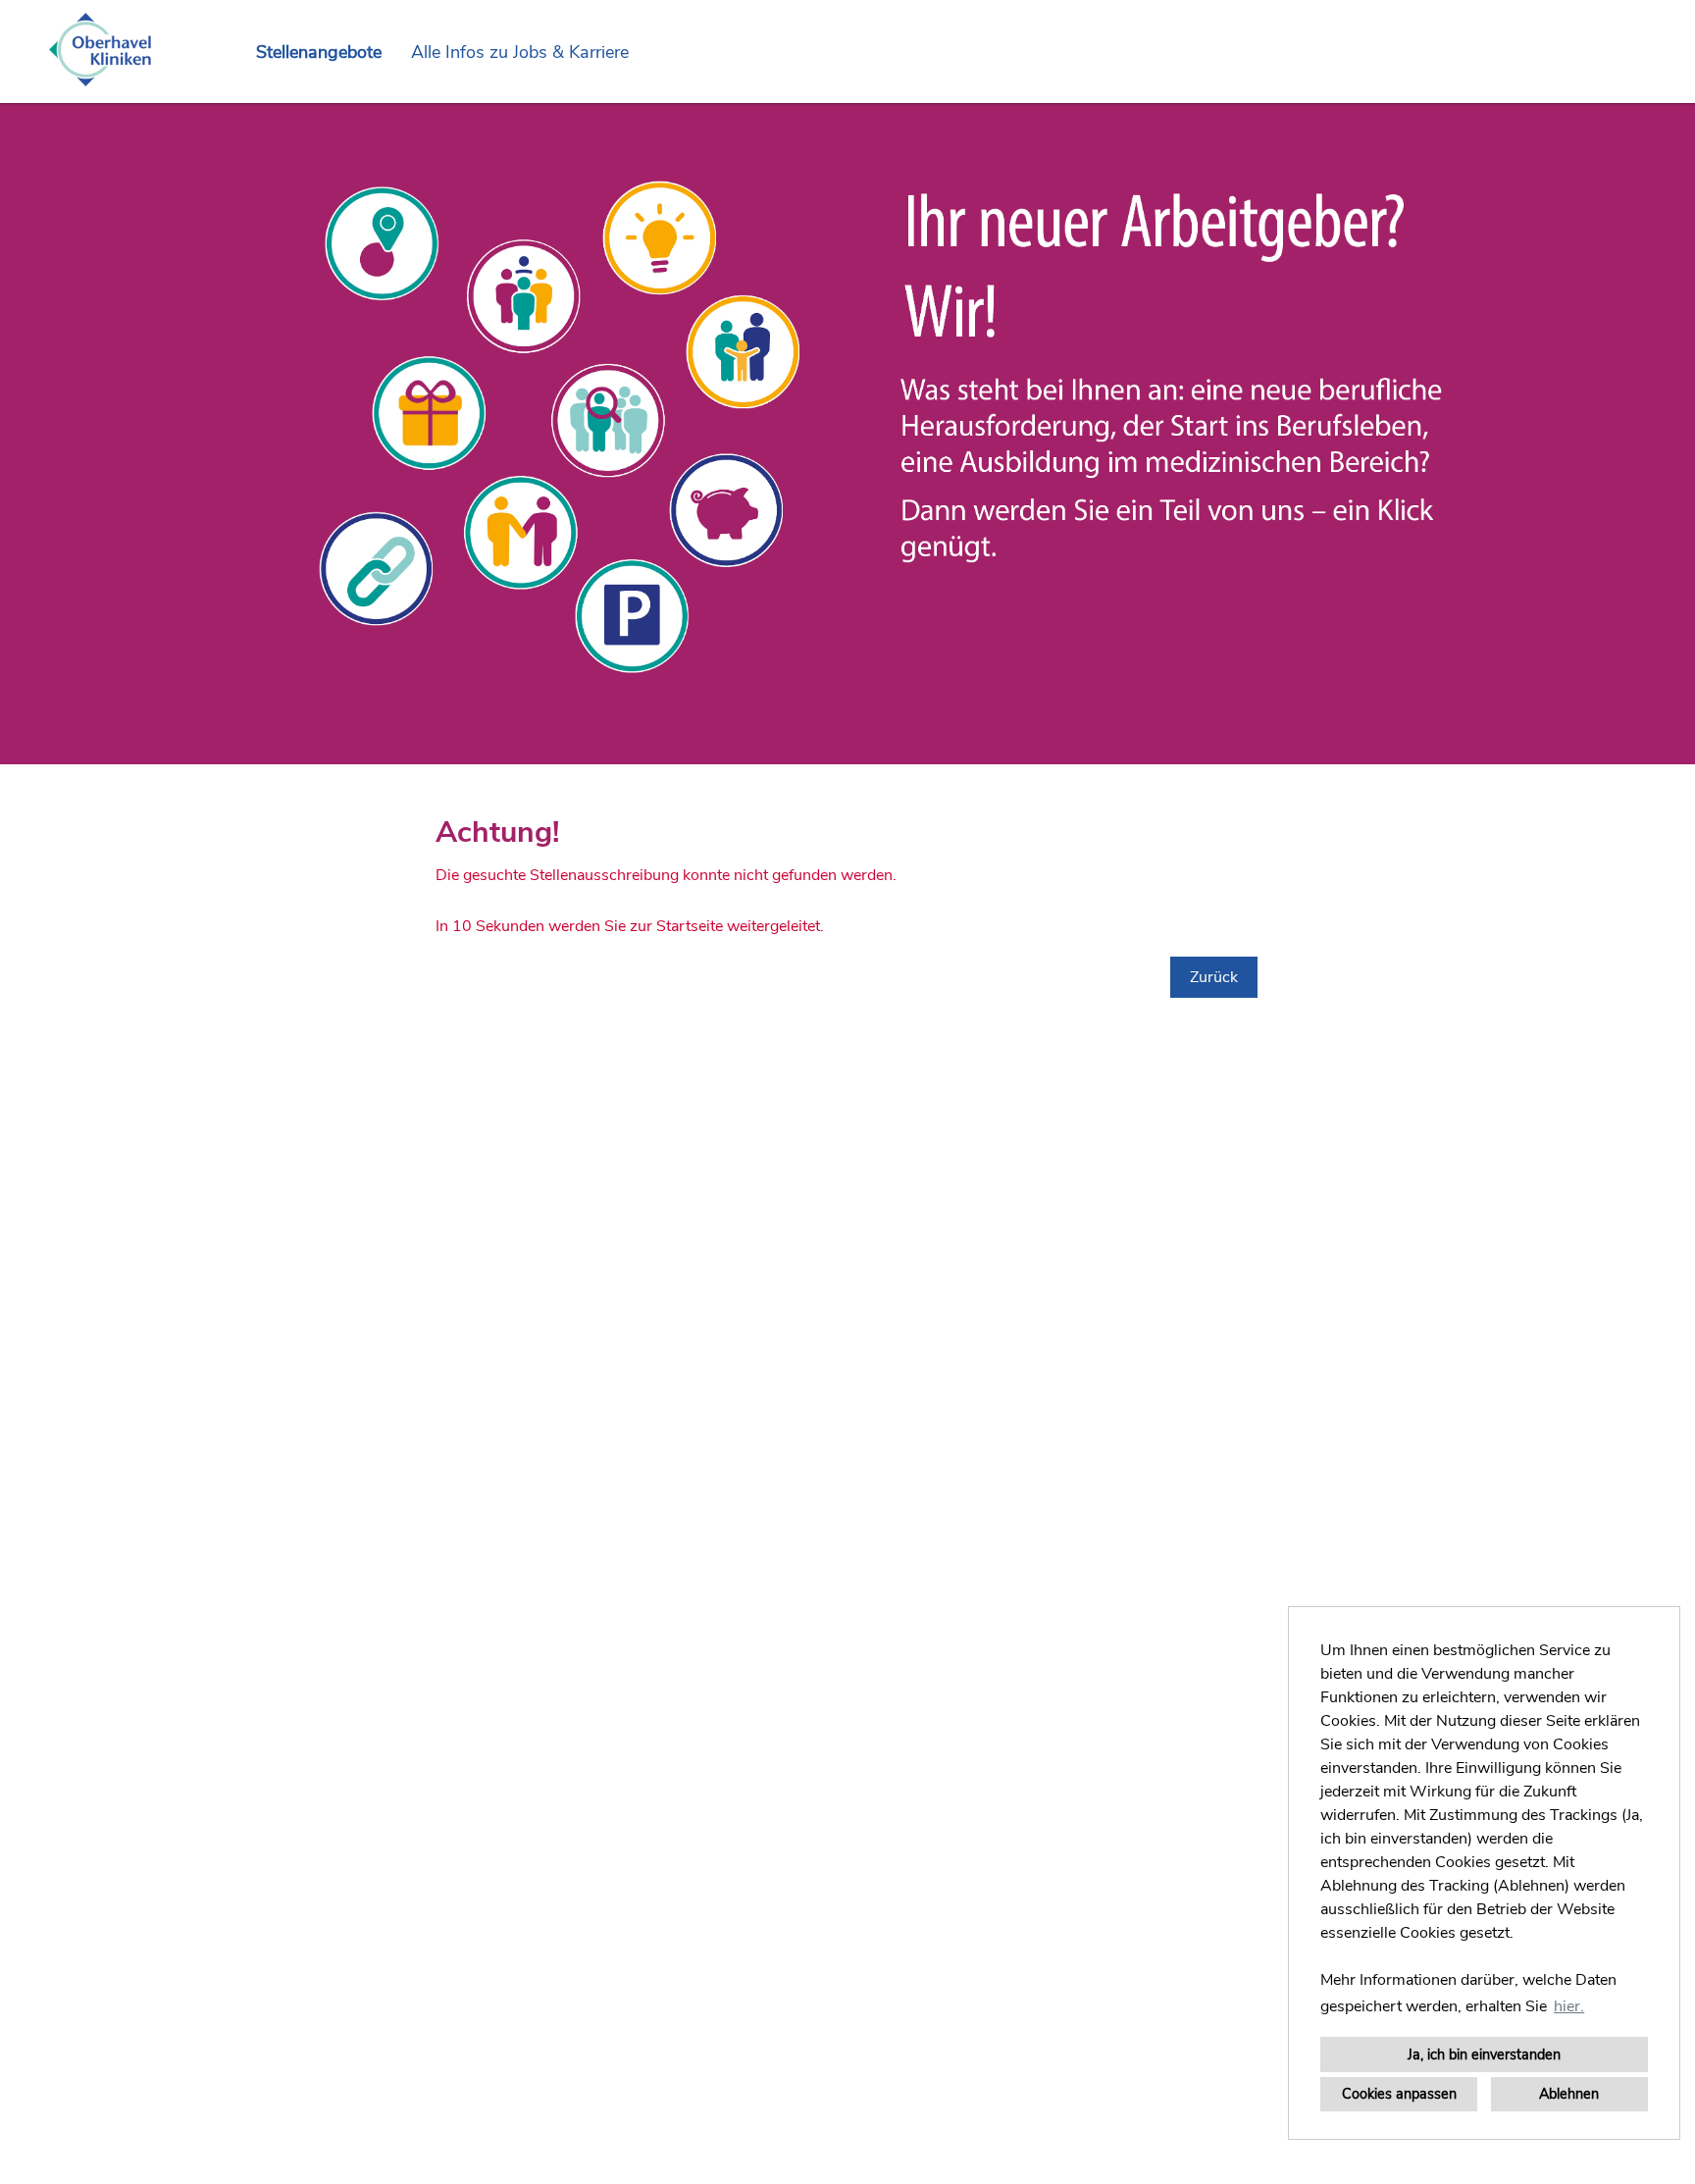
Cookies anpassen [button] (1399, 2094)
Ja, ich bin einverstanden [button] (1484, 2054)
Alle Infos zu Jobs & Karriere (520, 52)
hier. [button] (1569, 2006)
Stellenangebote (319, 52)
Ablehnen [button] (1569, 2094)
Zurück (1214, 977)
